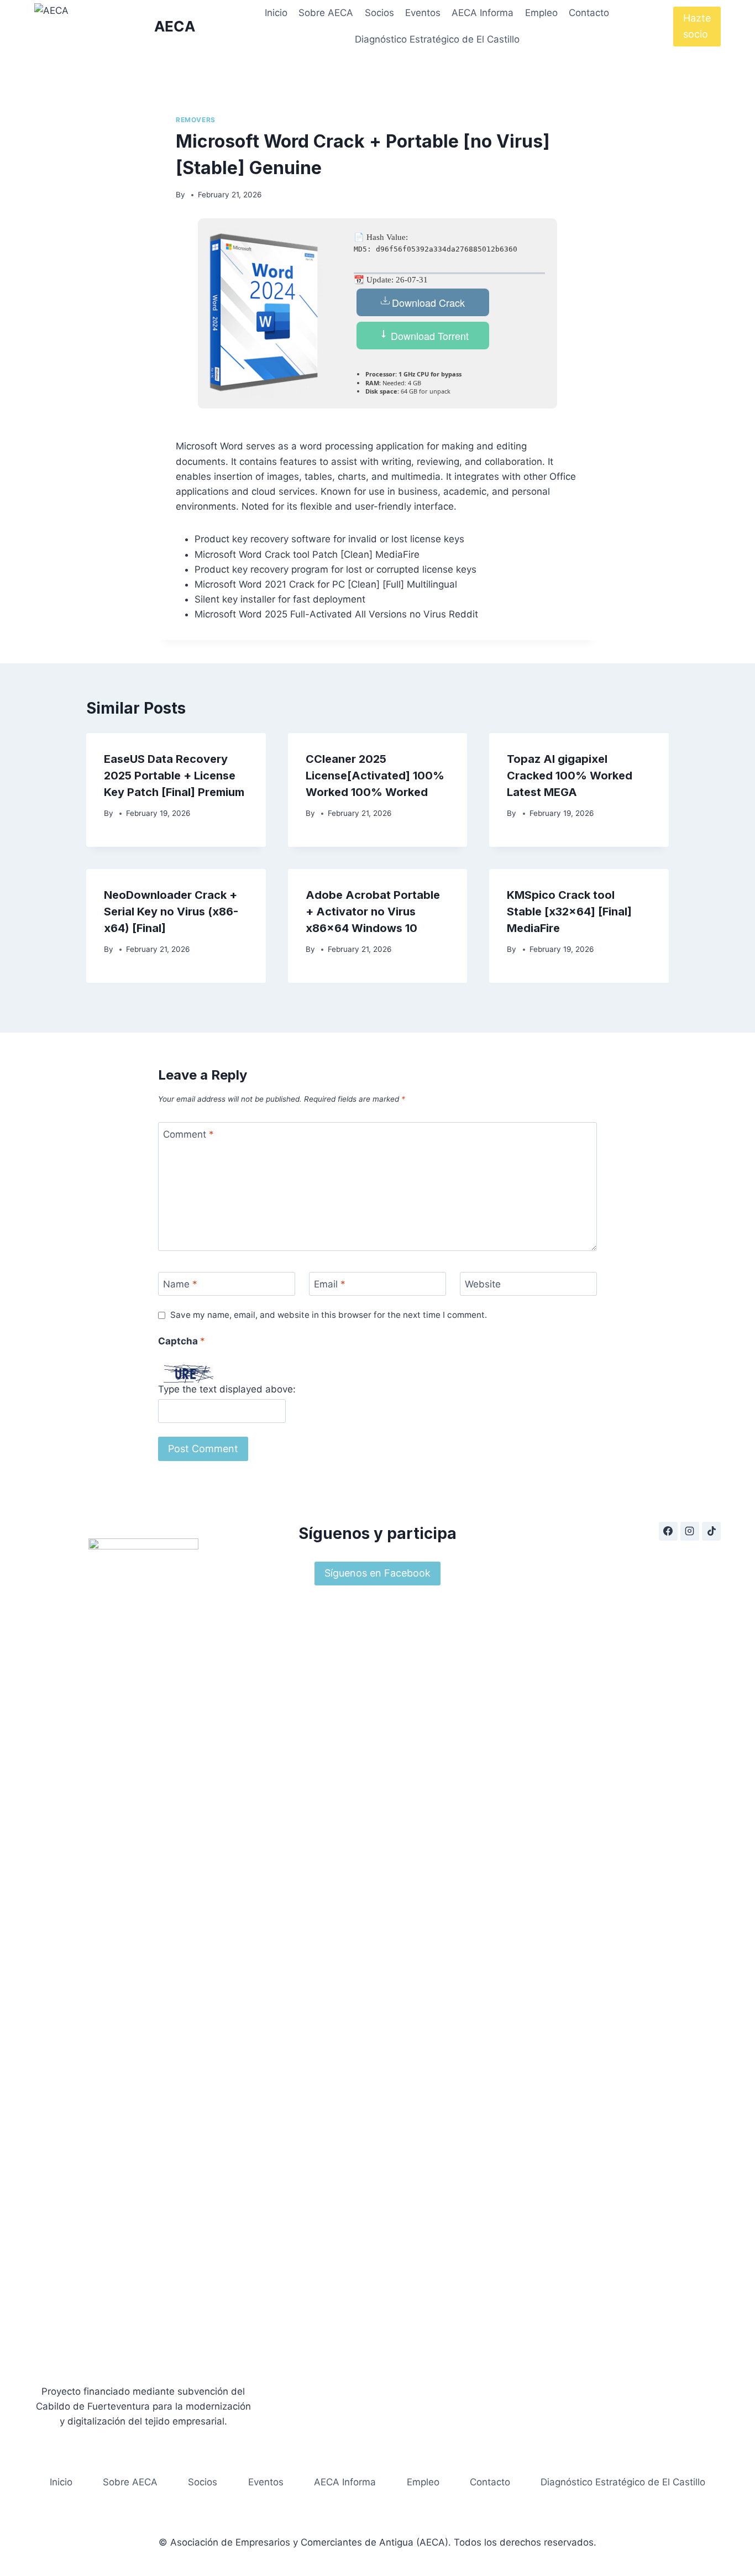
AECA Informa (483, 13)
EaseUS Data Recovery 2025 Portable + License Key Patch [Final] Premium (174, 776)
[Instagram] (690, 1531)
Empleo (541, 13)
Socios (379, 13)
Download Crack (428, 302)
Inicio (276, 13)
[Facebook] (668, 1531)
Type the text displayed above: (227, 1389)
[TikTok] (711, 1531)
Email (330, 1284)
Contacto (589, 13)
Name (180, 1284)
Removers (196, 120)
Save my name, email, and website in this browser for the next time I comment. (329, 1315)
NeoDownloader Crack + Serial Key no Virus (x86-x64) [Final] (171, 912)
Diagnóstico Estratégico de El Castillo (437, 39)
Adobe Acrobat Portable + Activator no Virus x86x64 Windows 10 (373, 912)
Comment (188, 1134)
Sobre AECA (326, 13)
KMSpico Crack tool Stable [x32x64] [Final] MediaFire (569, 912)
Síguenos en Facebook (377, 1573)
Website (483, 1284)
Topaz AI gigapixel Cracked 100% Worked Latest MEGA (570, 776)
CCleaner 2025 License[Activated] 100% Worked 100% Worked (375, 776)
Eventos (423, 13)
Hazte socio (697, 26)
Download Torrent (428, 336)
